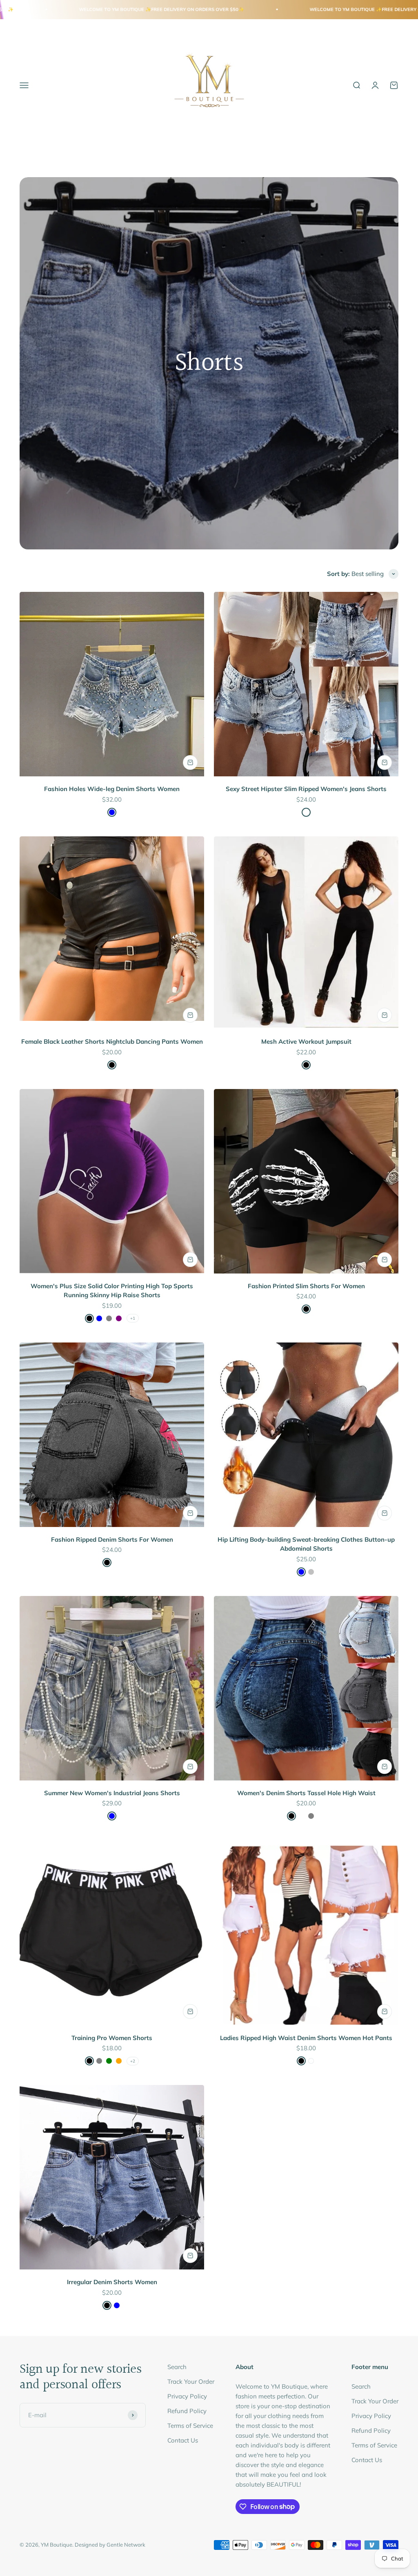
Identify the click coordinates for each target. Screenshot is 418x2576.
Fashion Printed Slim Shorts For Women (306, 1286)
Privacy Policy (187, 2396)
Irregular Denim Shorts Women (112, 2282)
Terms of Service (190, 2426)
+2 (133, 2061)
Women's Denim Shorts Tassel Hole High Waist (306, 1793)
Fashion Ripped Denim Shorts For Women (112, 1539)
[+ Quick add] (190, 762)
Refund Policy (187, 2411)
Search (177, 2367)
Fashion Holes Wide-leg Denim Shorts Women (112, 789)
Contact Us (183, 2440)
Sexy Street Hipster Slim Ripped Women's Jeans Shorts (306, 789)
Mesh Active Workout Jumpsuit (306, 1041)
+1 (133, 1318)
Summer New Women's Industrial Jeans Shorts (112, 1793)
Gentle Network (126, 2545)
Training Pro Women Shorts (112, 2038)
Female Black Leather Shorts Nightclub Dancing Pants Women (112, 1041)
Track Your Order (191, 2382)
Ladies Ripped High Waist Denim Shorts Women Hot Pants (306, 2038)
